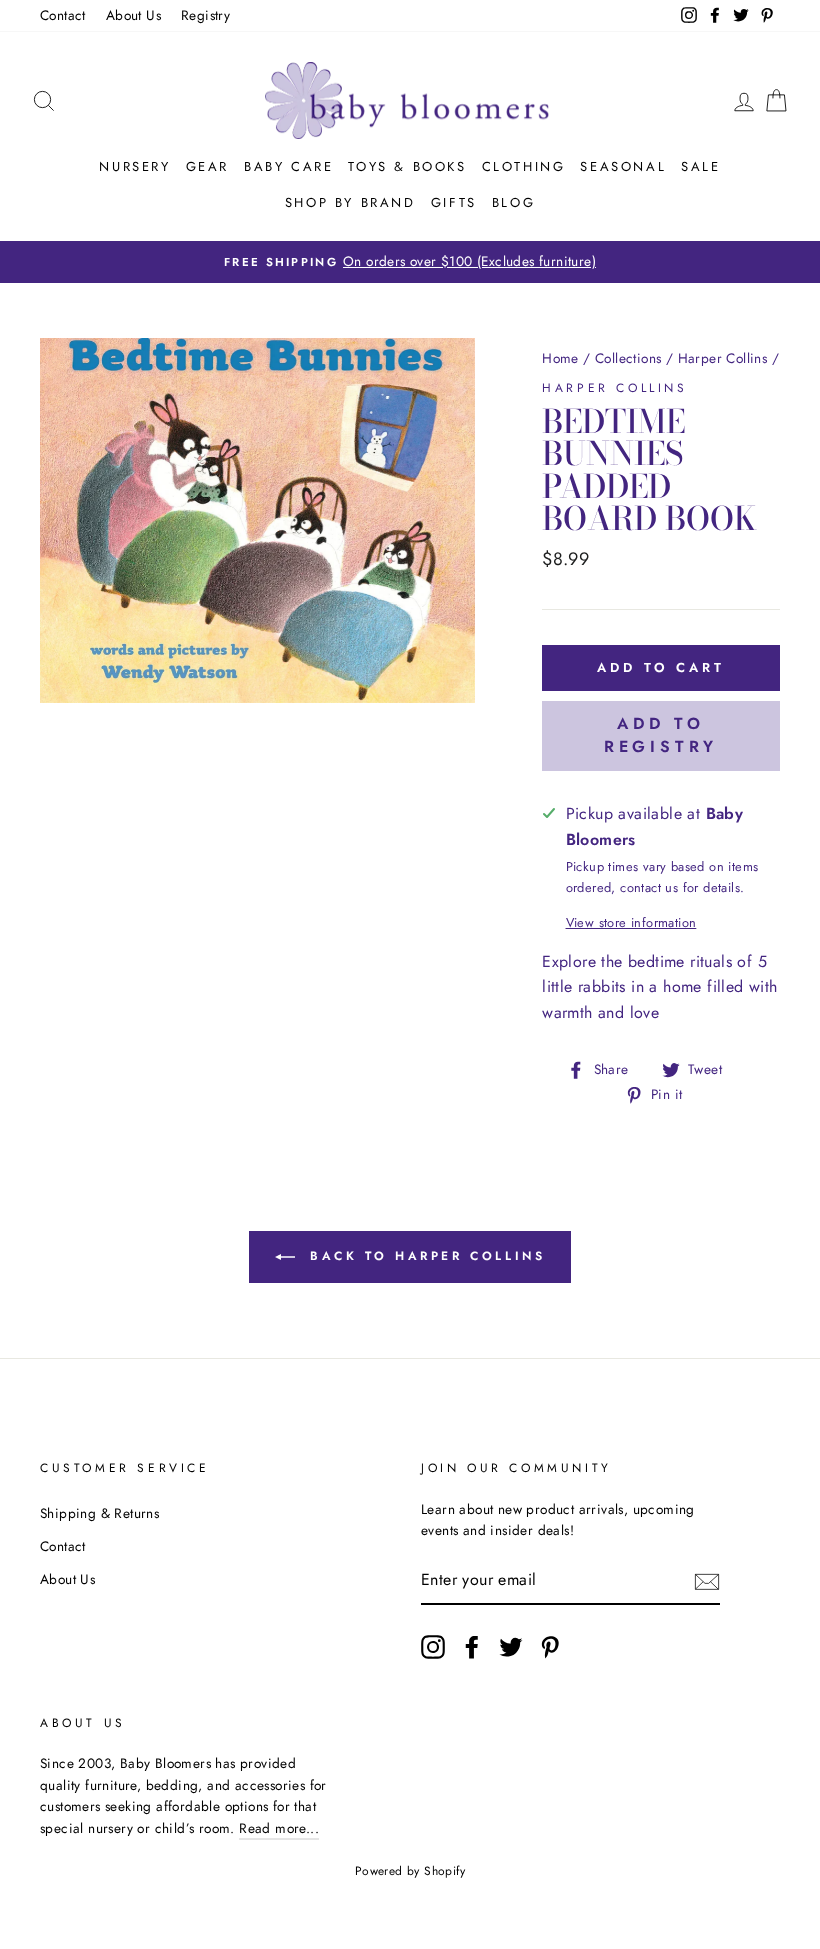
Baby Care (288, 166)
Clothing (524, 166)
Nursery (134, 166)
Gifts (454, 202)
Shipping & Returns (99, 1513)
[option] (410, 262)
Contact (63, 15)
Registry (205, 15)
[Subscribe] (707, 1581)
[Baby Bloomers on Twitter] (511, 1647)
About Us (133, 15)
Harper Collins (723, 358)
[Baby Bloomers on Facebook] (472, 1647)
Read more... (279, 1828)
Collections (628, 358)
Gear (207, 166)
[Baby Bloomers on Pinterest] (550, 1647)
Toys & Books (407, 166)
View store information (631, 922)
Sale (700, 166)
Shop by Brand (350, 202)
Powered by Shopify (410, 1871)
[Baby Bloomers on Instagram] (433, 1647)
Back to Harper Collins (424, 1256)
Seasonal (623, 166)
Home (560, 358)
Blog (513, 202)
